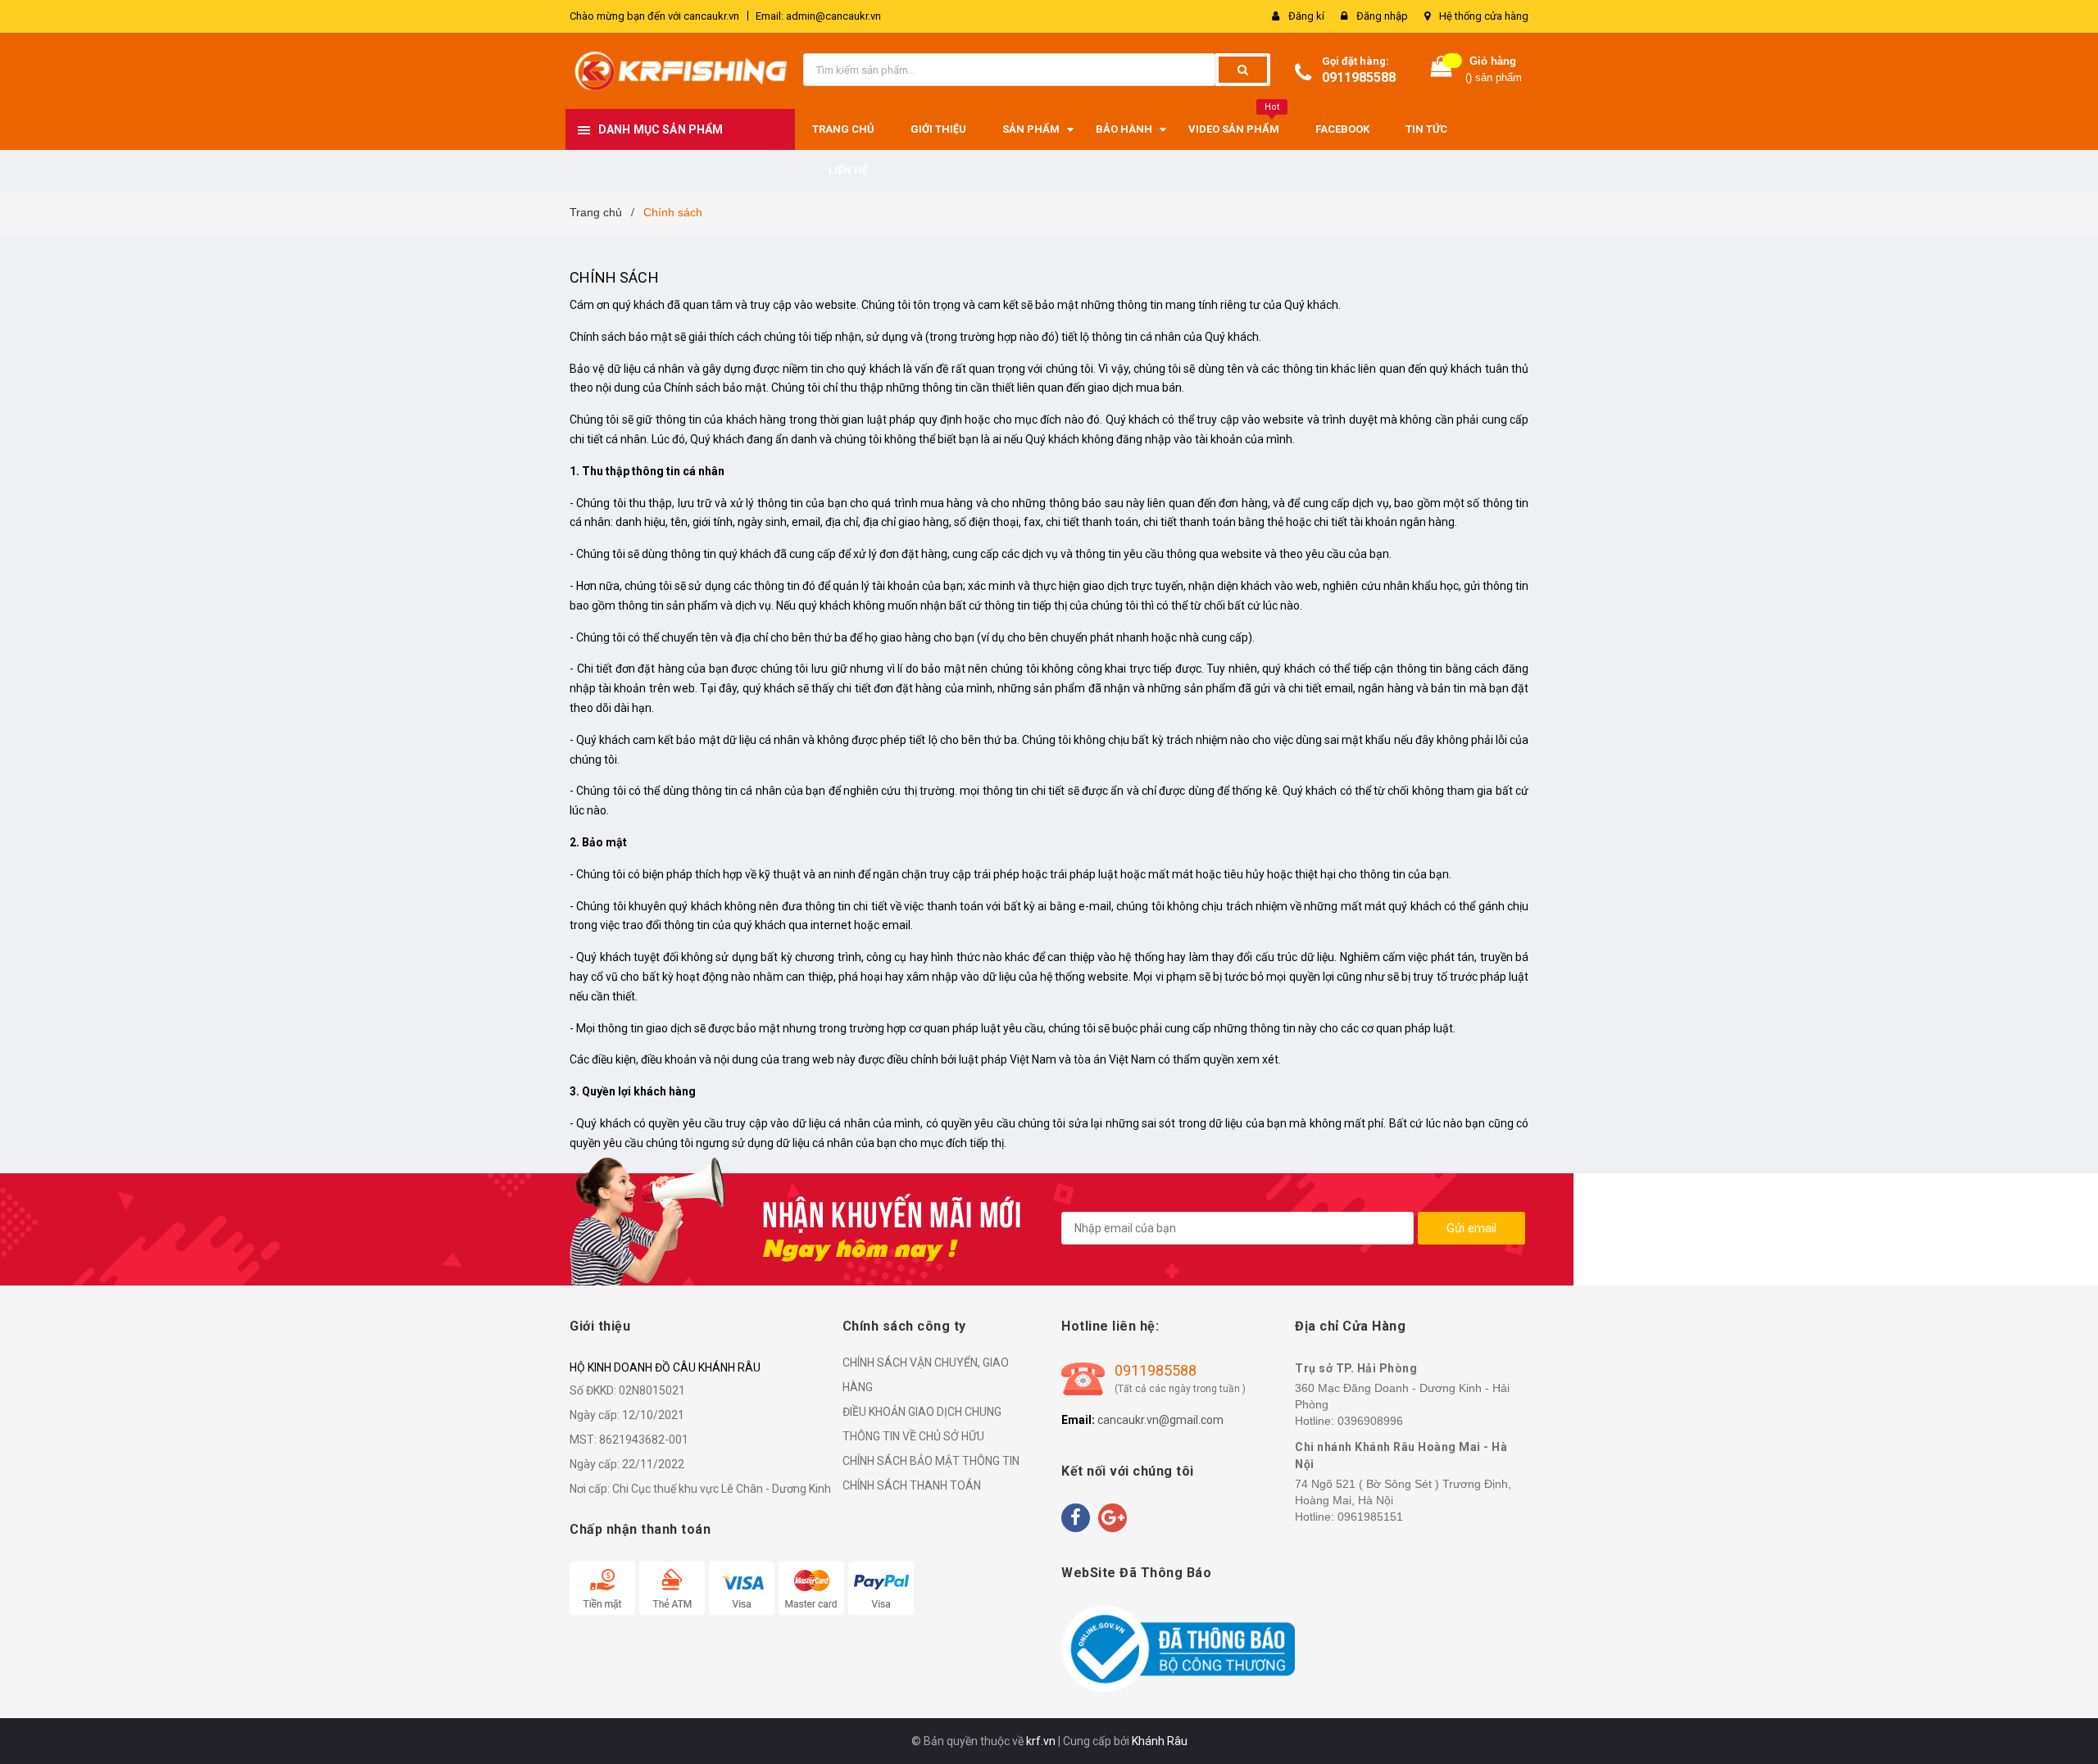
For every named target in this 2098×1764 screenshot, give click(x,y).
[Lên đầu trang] (2069, 1731)
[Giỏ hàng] (1442, 70)
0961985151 (1370, 1517)
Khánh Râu (1160, 1741)
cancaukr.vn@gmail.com (1160, 1420)
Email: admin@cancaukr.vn (818, 16)
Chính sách (614, 277)
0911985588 (1359, 77)
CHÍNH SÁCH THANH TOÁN (912, 1485)
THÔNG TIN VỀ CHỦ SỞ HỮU (913, 1436)
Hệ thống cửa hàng (1484, 16)
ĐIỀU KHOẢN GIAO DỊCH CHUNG (922, 1412)
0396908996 (1370, 1421)
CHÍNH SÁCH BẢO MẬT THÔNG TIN (931, 1461)
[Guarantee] (1178, 1648)
